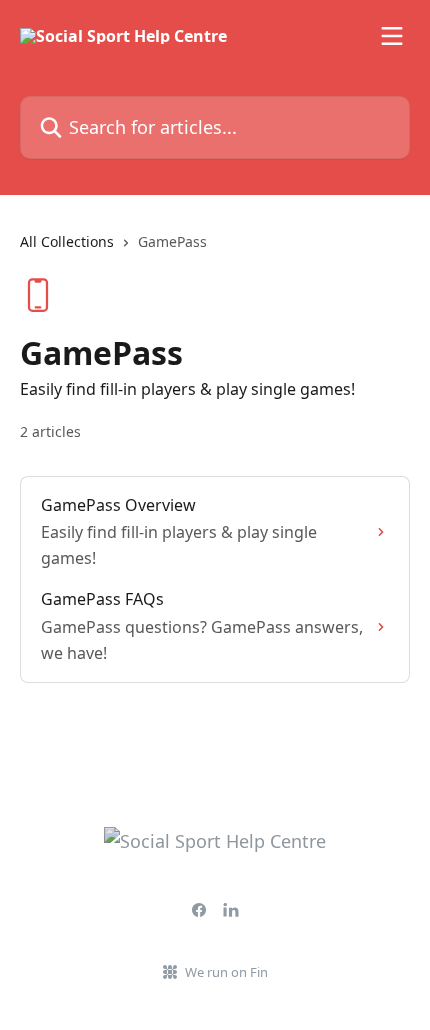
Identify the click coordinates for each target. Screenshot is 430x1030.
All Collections (67, 241)
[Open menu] (392, 36)
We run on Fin (226, 972)
